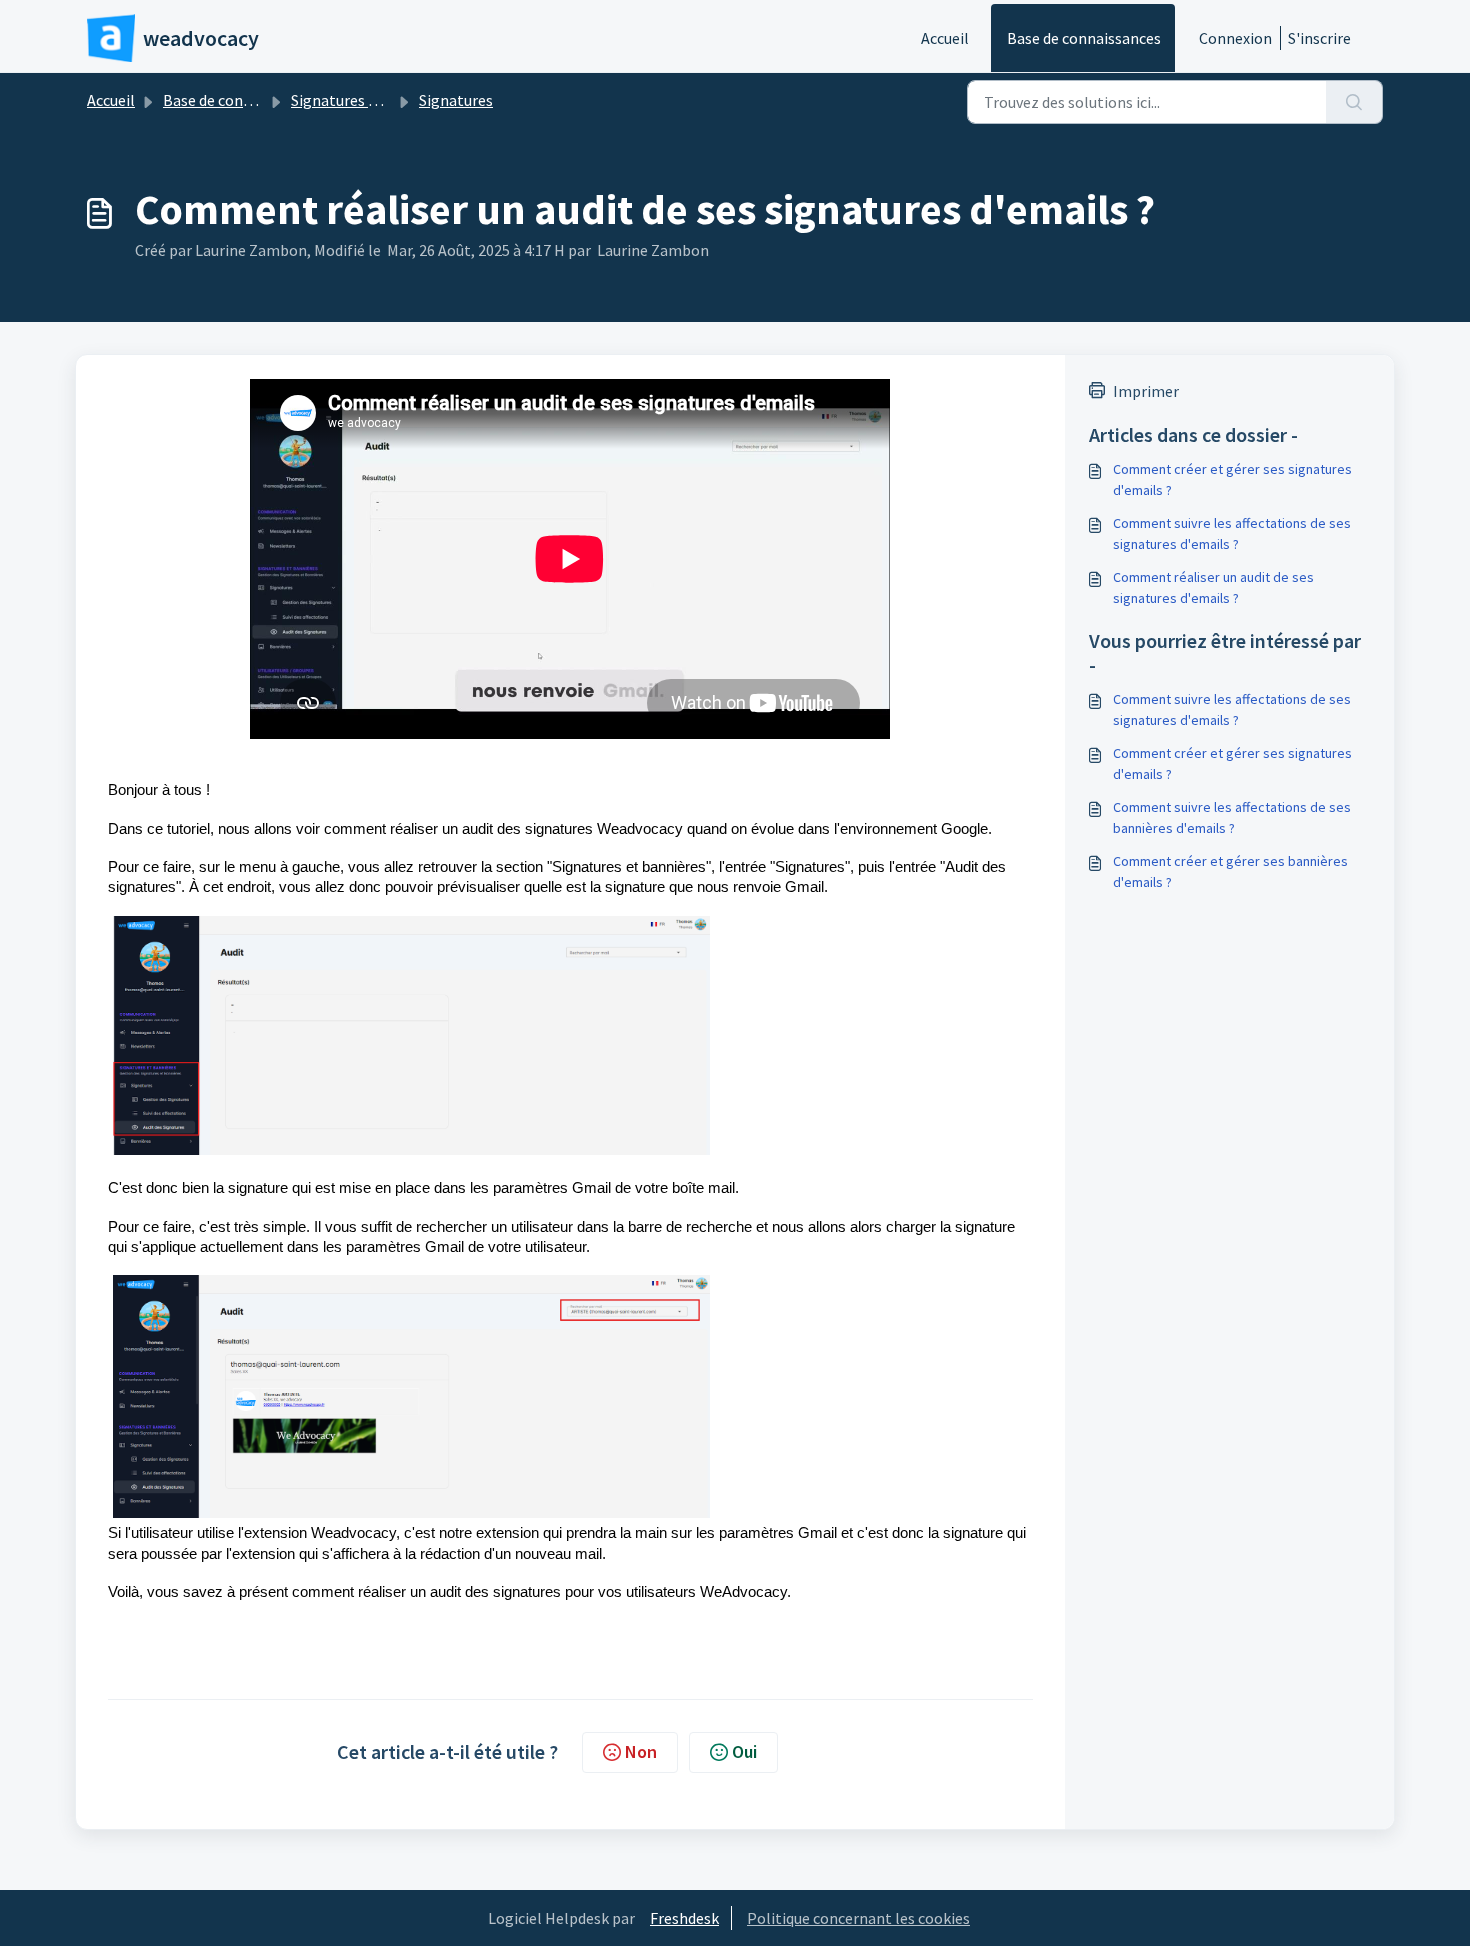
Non (641, 1751)
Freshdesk (684, 1918)
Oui (744, 1751)
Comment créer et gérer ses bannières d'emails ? (1230, 871)
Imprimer (1146, 391)
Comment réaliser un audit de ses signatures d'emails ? (1213, 587)
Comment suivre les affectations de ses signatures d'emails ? (1232, 533)
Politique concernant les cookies (858, 1918)
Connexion (1235, 38)
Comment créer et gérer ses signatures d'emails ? (1232, 479)
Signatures (456, 100)
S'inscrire (1319, 38)
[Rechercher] (1354, 102)
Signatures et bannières (372, 100)
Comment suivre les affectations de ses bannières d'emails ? (1232, 817)
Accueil (945, 38)
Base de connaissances (1084, 38)
